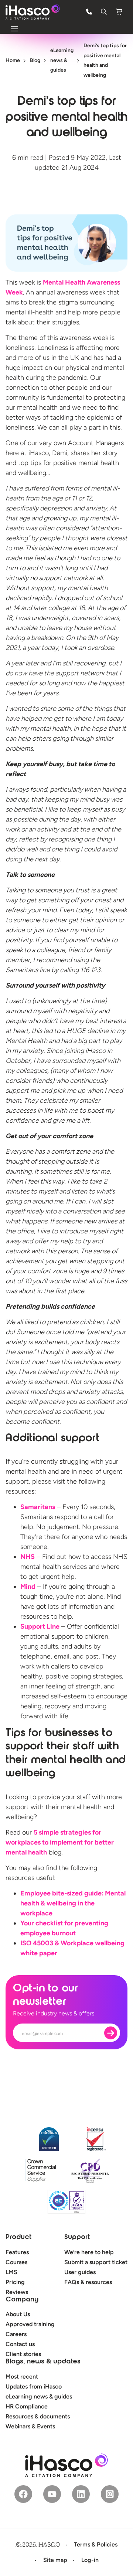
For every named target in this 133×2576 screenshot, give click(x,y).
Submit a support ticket (96, 2262)
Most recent (22, 2377)
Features (17, 2252)
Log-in (90, 2560)
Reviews (17, 2292)
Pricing (15, 2282)
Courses (16, 2262)
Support (77, 2238)
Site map (55, 2560)
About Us (18, 2314)
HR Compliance (27, 2406)
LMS (11, 2272)
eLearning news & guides (39, 2396)
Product (18, 2238)
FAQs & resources (88, 2282)
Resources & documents (38, 2416)
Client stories (23, 2354)
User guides (80, 2272)
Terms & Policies (96, 2544)
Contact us (20, 2344)
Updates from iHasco (34, 2386)
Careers (16, 2334)
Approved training (30, 2324)
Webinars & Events (30, 2426)
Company (22, 2300)
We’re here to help (89, 2252)
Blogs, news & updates (43, 2362)
